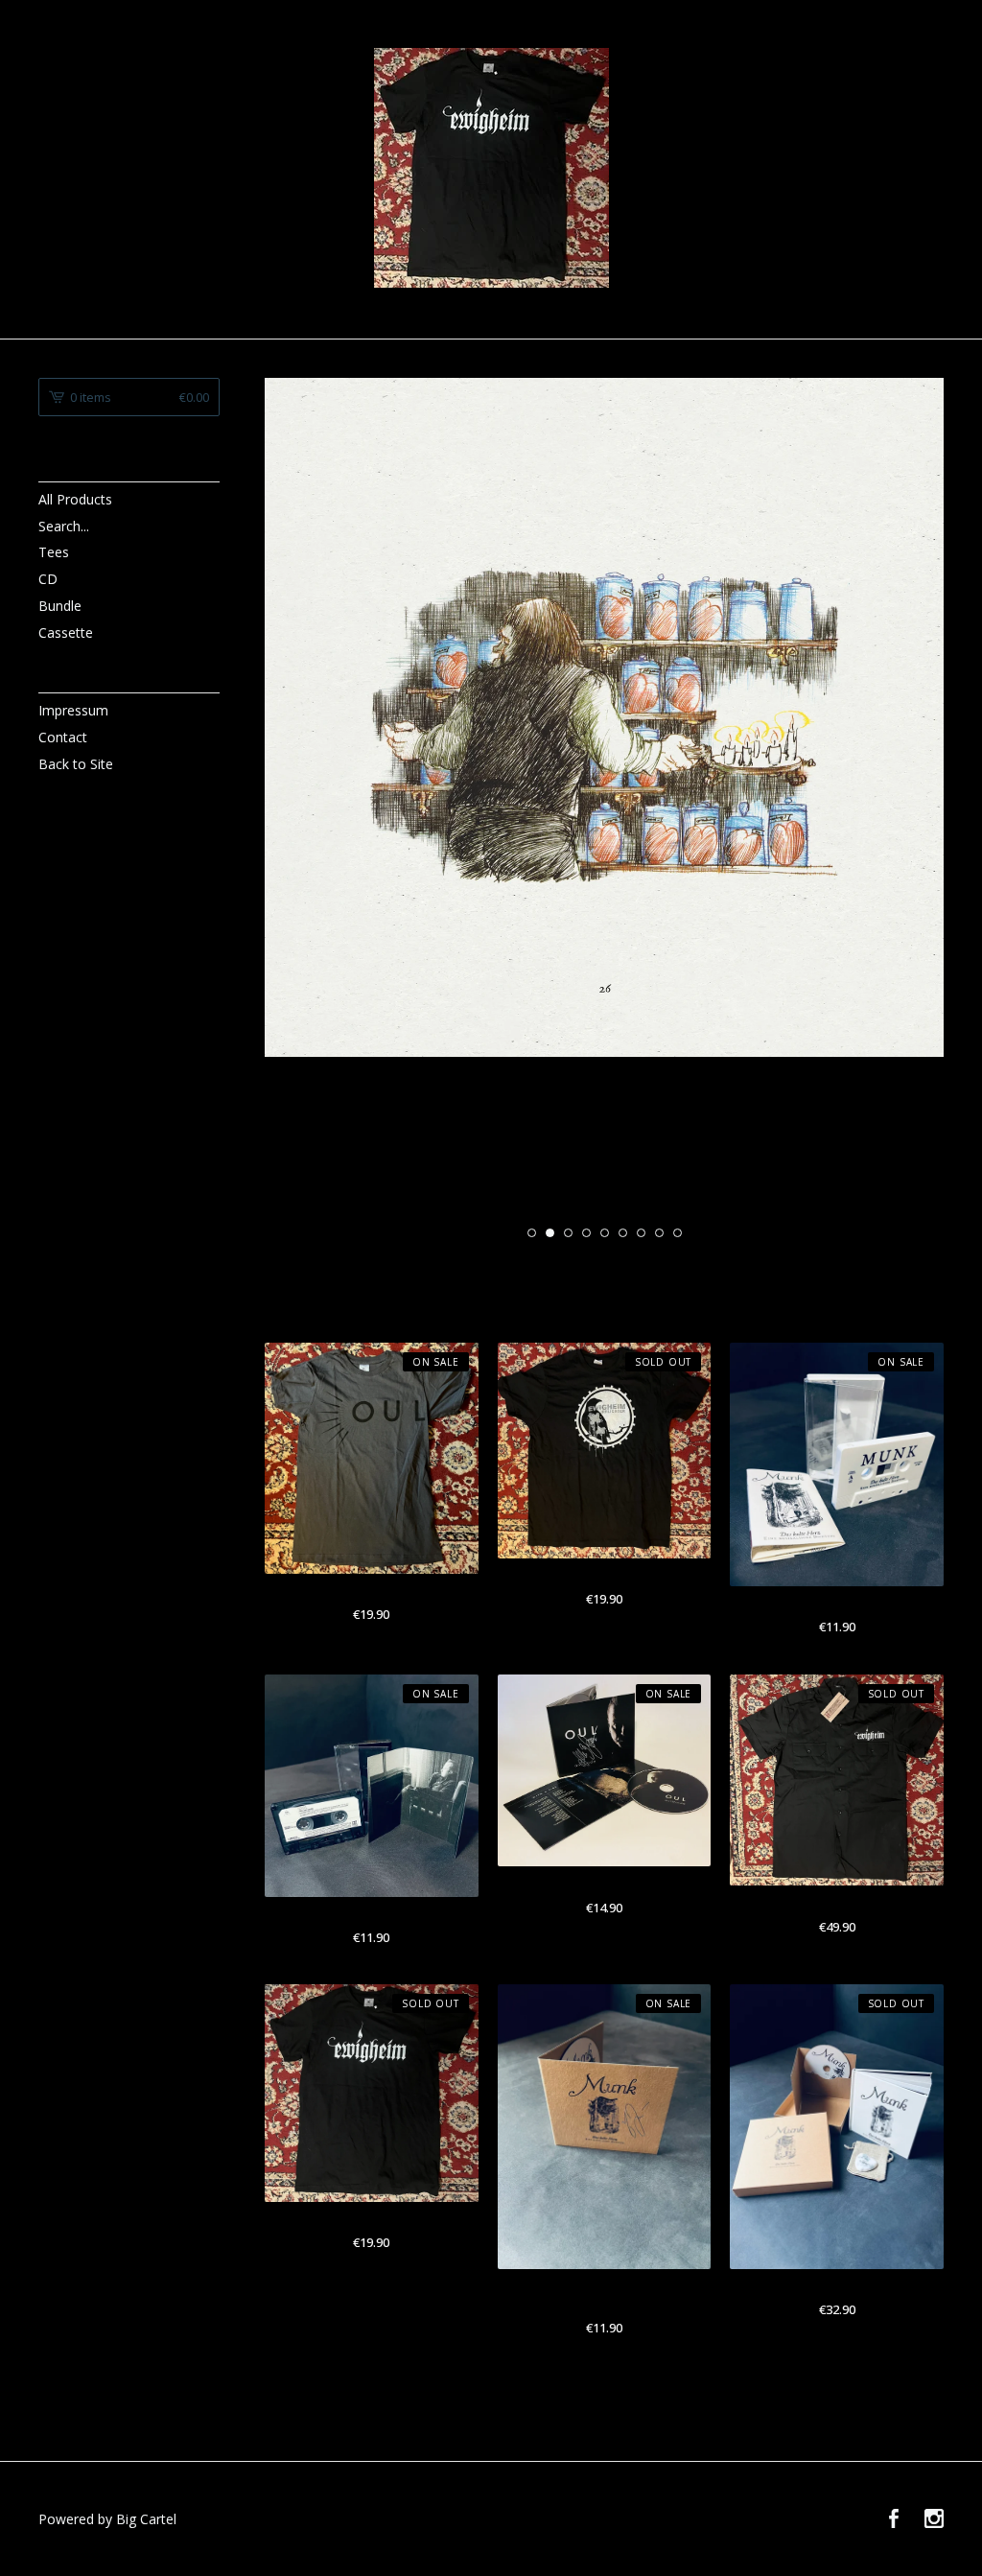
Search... (64, 527)
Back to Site (76, 764)
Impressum (73, 710)
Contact (63, 737)
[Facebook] (894, 2519)
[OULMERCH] (491, 168)
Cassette (66, 632)
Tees (54, 552)
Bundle (60, 606)
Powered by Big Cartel (107, 2519)
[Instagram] (934, 2519)
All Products (75, 499)
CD (48, 579)
